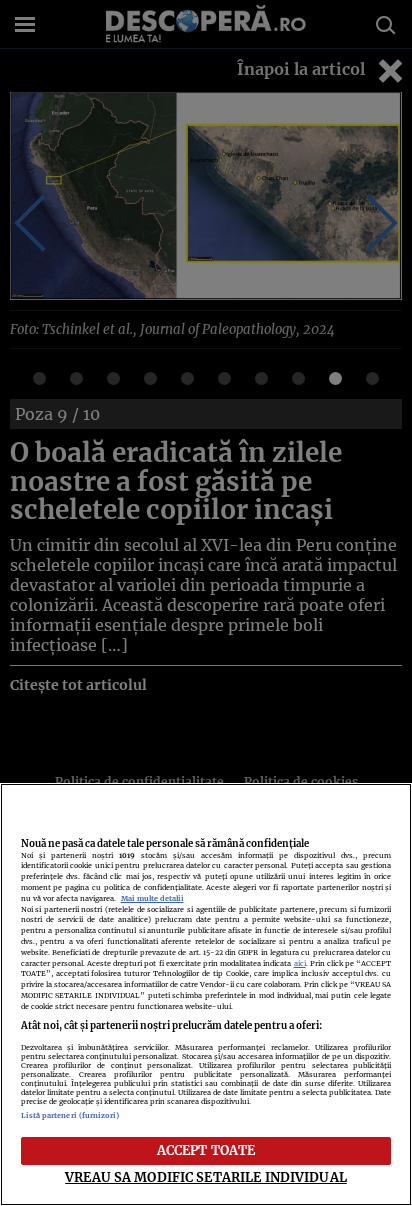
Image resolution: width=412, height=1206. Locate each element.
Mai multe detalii (152, 898)
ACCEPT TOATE (206, 1150)
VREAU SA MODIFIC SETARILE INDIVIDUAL (206, 1177)
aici (300, 963)
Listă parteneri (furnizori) (70, 1115)
